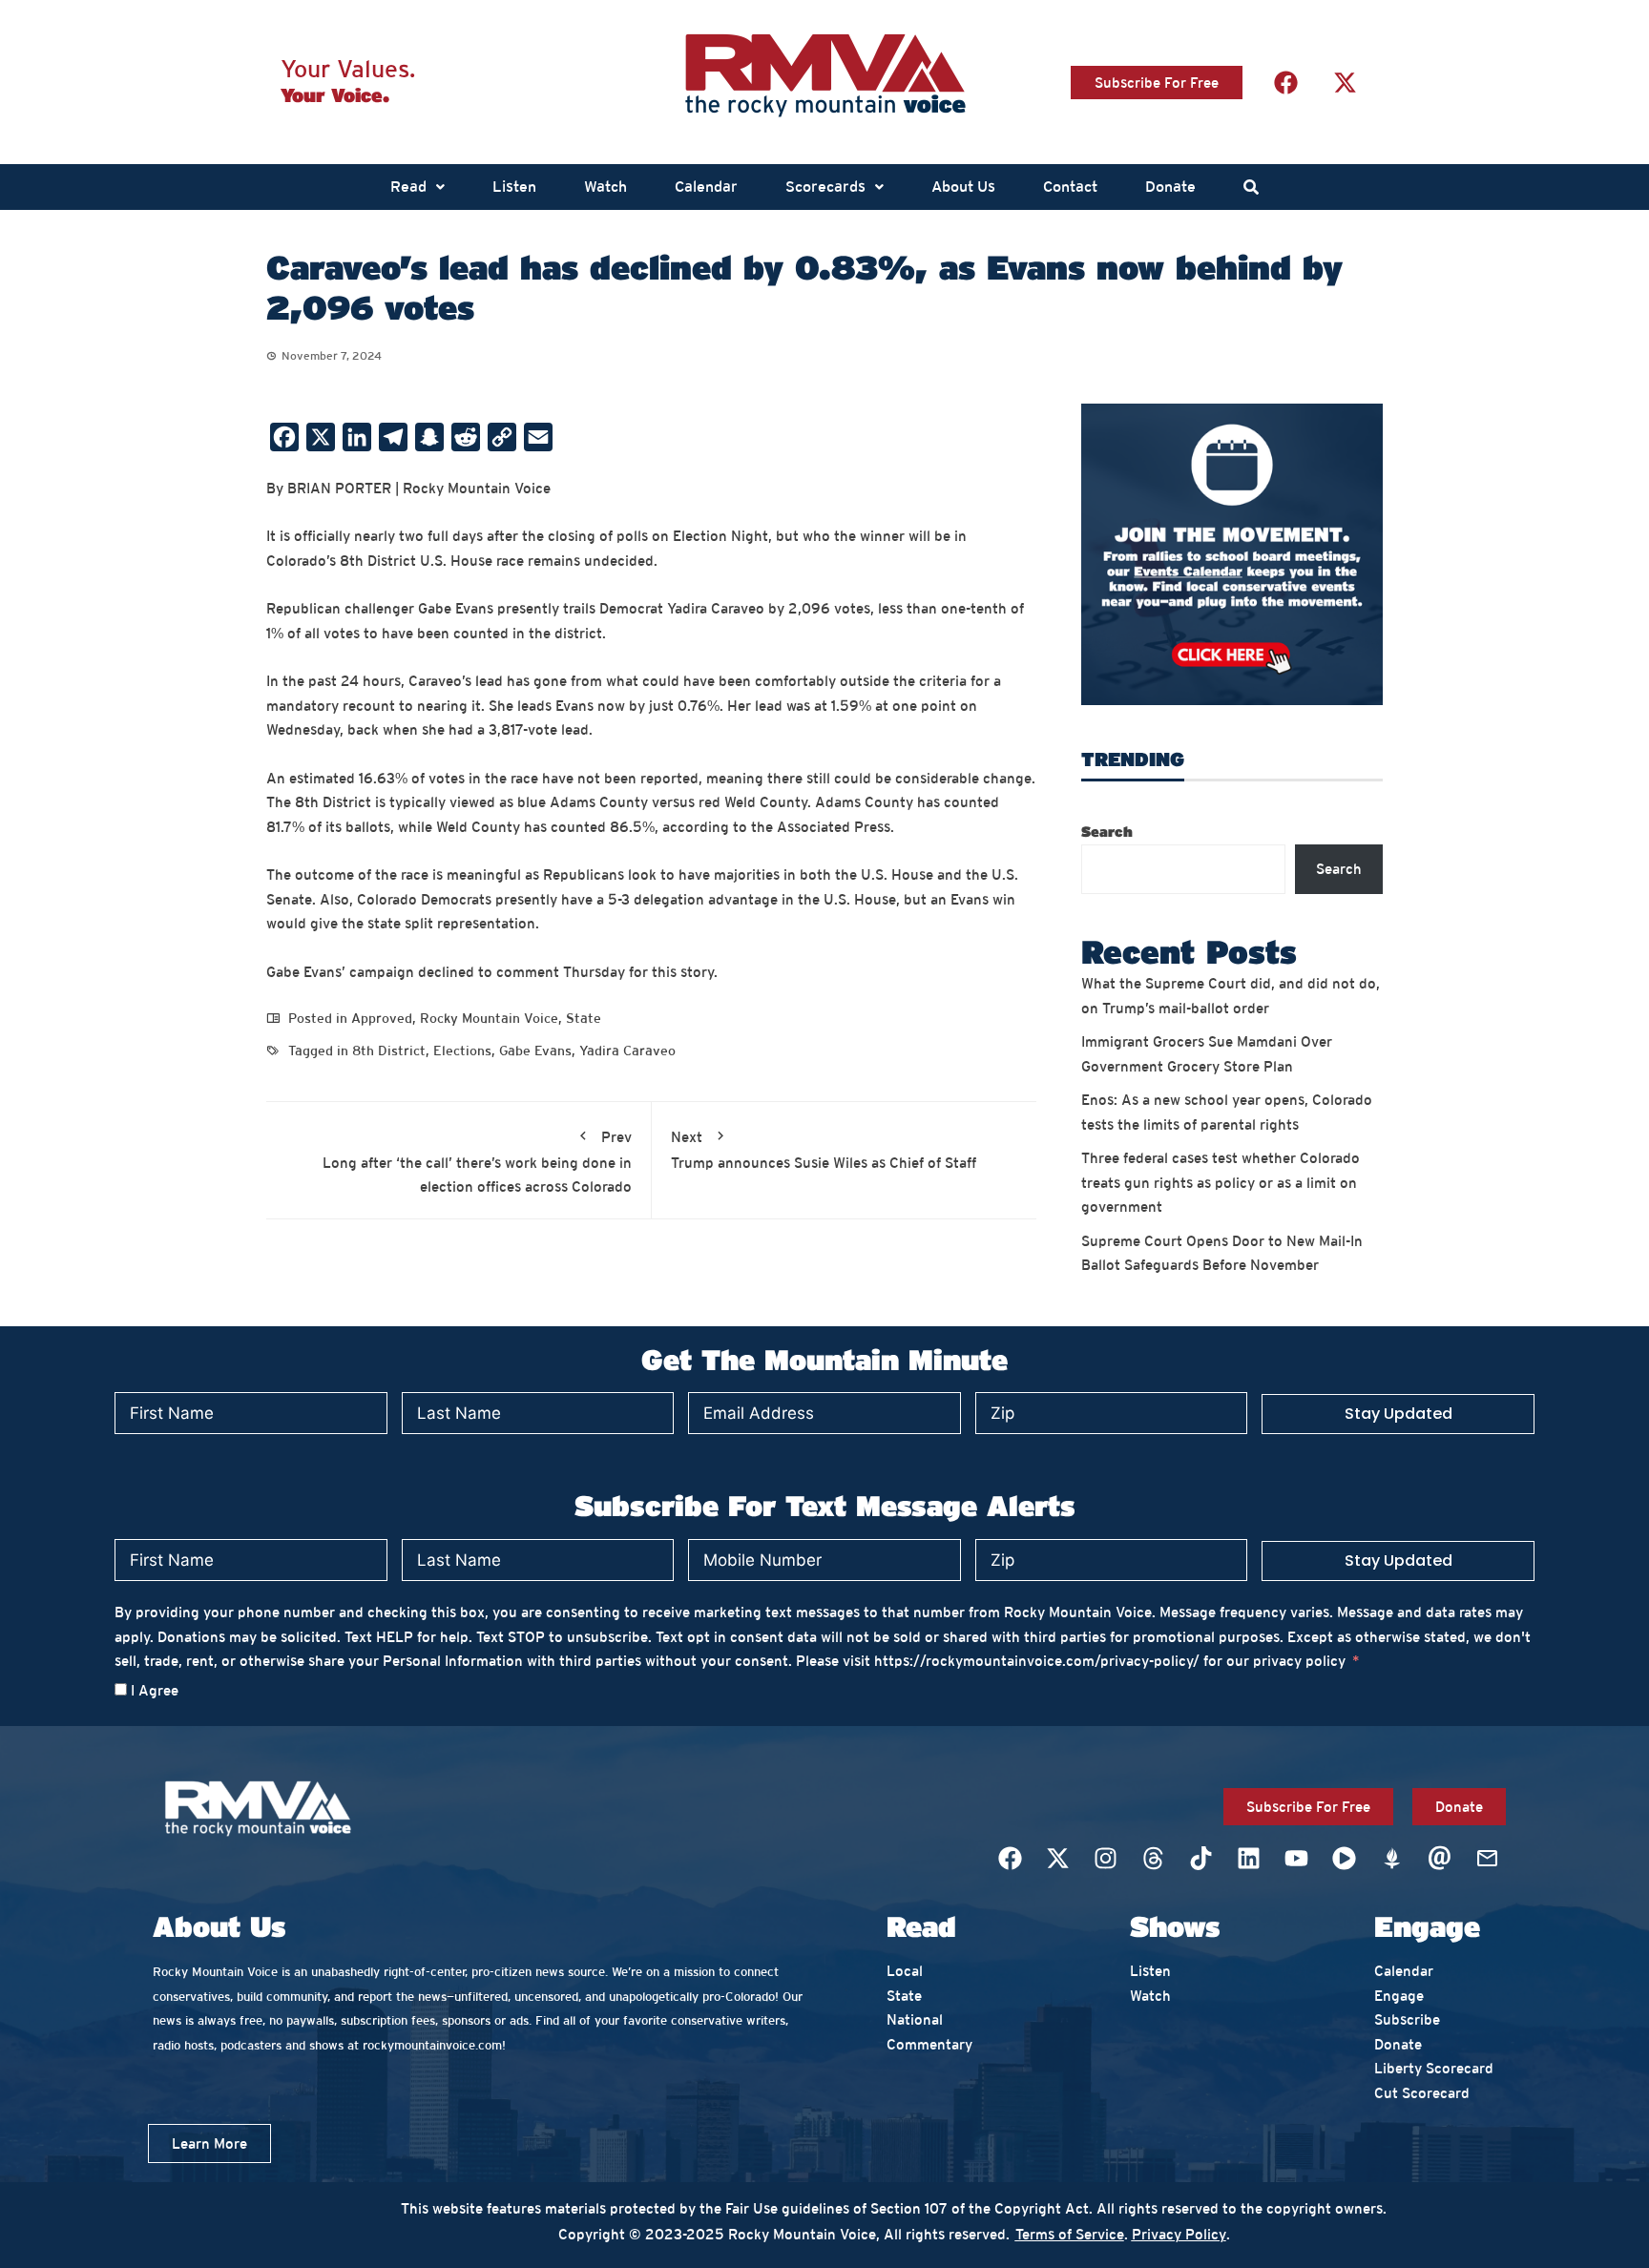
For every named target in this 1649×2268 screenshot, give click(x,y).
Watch (605, 187)
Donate (1170, 187)
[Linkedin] (1248, 1858)
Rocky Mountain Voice (489, 1018)
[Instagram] (1105, 1858)
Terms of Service (1070, 2234)
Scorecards (825, 187)
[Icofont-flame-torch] (1391, 1858)
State (584, 1018)
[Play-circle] (1344, 1858)
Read (408, 187)
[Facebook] (1285, 82)
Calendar (706, 187)
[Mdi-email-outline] (1487, 1858)
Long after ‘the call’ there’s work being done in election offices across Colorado (477, 1162)
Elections (462, 1051)
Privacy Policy (1179, 2234)
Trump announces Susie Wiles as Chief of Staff (824, 1150)
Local (905, 1971)
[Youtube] (1296, 1858)
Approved (382, 1018)
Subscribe (1407, 2019)
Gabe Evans (535, 1051)
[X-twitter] (1345, 82)
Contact (1070, 187)
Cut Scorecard (1422, 2093)
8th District (389, 1051)
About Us (963, 187)
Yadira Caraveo (627, 1051)
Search (1107, 831)
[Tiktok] (1200, 1858)
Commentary (929, 2044)
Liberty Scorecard (1434, 2068)
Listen (514, 187)
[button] (417, 187)
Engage (1399, 1996)
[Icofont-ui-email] (1439, 1858)
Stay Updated (1399, 1414)
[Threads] (1153, 1858)
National (915, 2019)
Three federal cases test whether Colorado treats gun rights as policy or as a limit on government (1221, 1182)
